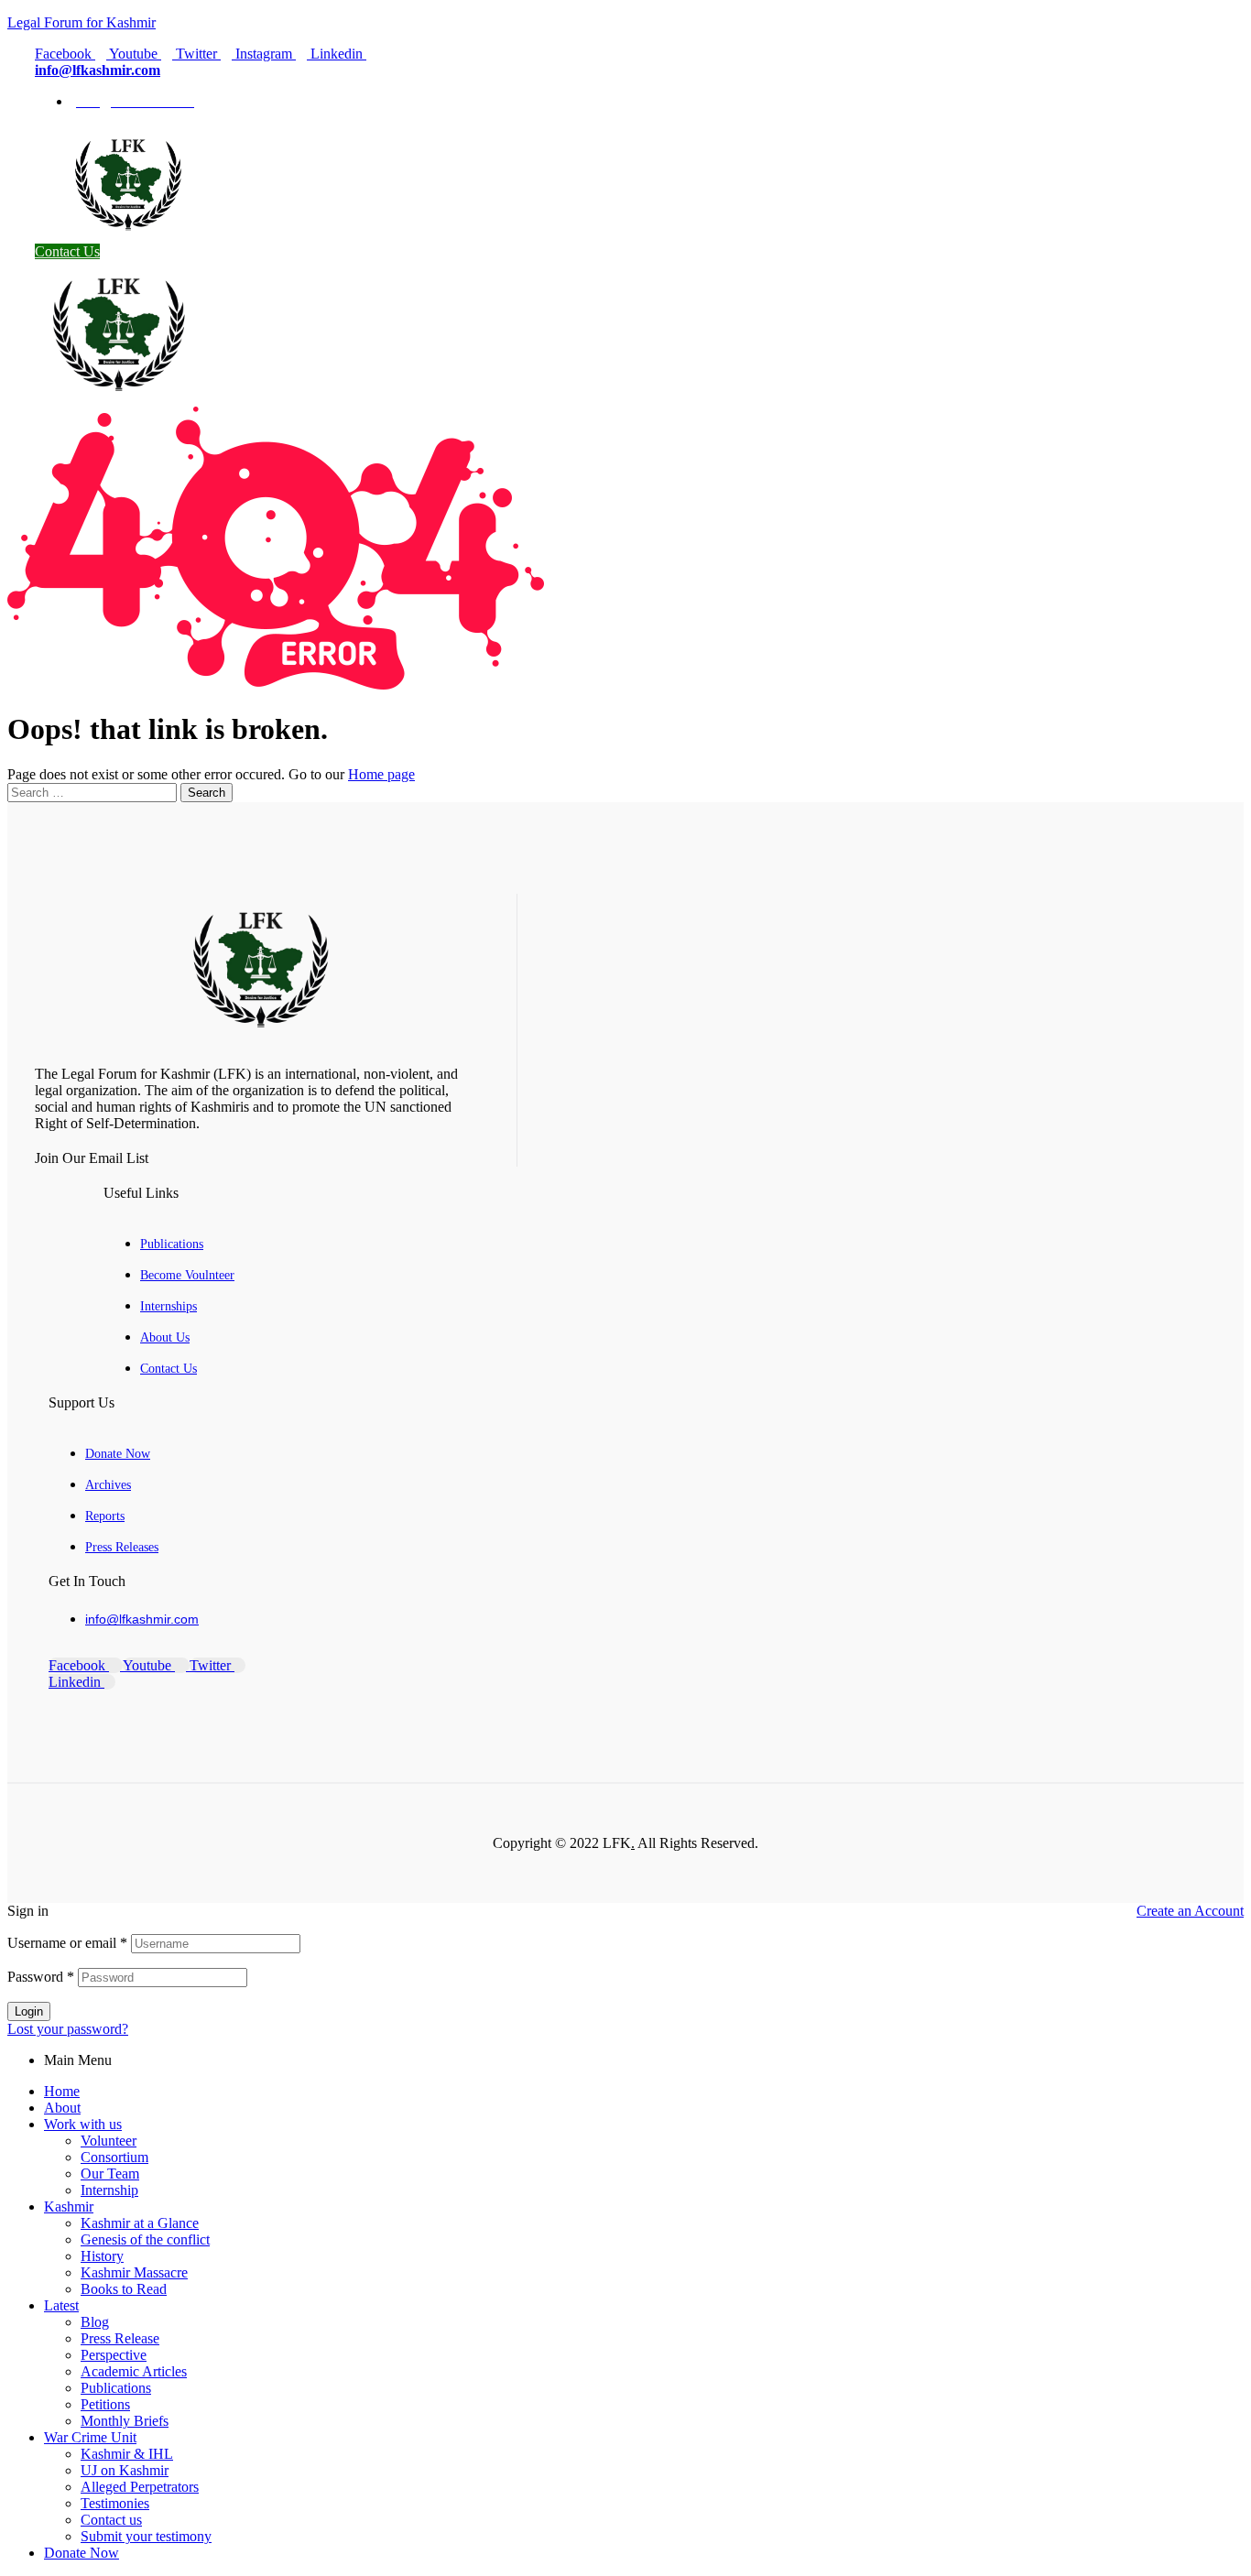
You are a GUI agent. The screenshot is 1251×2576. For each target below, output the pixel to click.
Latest (61, 2305)
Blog (95, 2322)
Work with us (83, 2124)
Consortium (114, 2157)
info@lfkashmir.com (98, 70)
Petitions (105, 2404)
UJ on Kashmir (125, 2470)
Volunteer (109, 2141)
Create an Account (1190, 1911)
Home (62, 2091)
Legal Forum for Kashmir (82, 22)
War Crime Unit (90, 2437)
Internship (109, 2190)
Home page (381, 774)
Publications (116, 2388)
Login (29, 2011)
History (102, 2256)
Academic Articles (134, 2371)
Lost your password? (68, 2029)
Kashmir (69, 2206)
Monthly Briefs (125, 2421)
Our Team (110, 2174)
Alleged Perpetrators (140, 2487)
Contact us (111, 2520)
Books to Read (124, 2289)
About (62, 2108)
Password (41, 1977)
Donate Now (82, 2553)
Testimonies (115, 2503)
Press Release (120, 2338)
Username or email (67, 1943)
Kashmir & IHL (127, 2454)
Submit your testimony (146, 2536)
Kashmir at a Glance (140, 2223)
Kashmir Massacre (134, 2272)
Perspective (114, 2355)
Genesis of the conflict (145, 2239)
